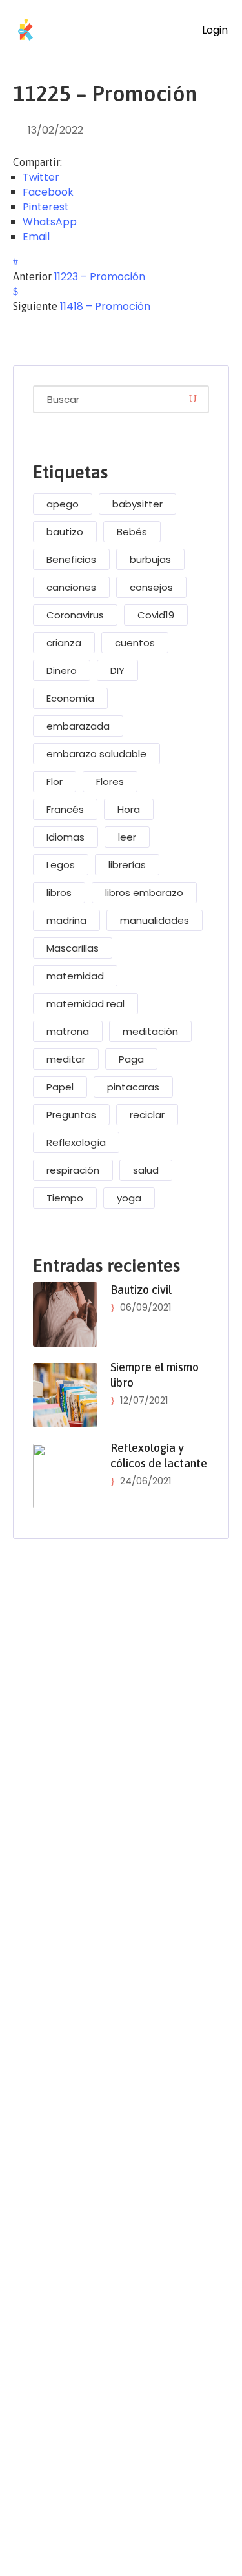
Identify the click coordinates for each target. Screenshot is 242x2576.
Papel (60, 1087)
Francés (65, 809)
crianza (64, 643)
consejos (151, 587)
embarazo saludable (96, 754)
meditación (150, 1031)
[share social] (76, 162)
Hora (129, 809)
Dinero (62, 670)
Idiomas (66, 837)
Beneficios (71, 559)
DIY (117, 670)
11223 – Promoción (100, 277)
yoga (129, 1198)
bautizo (65, 532)
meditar (66, 1059)
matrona (68, 1031)
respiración (73, 1170)
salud (146, 1170)
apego (63, 504)
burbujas (150, 559)
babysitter (137, 504)
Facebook (48, 192)
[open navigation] (171, 30)
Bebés (132, 532)
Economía (70, 698)
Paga (131, 1059)
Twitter (41, 177)
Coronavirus (75, 615)
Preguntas (71, 1115)
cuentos (135, 643)
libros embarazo (144, 893)
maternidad (75, 976)
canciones (71, 587)
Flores (110, 782)
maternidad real (86, 1004)
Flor (55, 782)
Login (214, 30)
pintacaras (133, 1087)
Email (36, 237)
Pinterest (46, 207)
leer (127, 837)
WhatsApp (50, 222)
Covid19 (156, 615)
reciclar (147, 1115)
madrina (66, 920)
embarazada (78, 726)
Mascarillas (73, 948)
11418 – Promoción (105, 306)
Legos (61, 865)
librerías (127, 865)
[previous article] (15, 262)
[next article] (15, 291)
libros (59, 893)
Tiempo (65, 1198)
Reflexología (76, 1142)
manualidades (155, 920)
